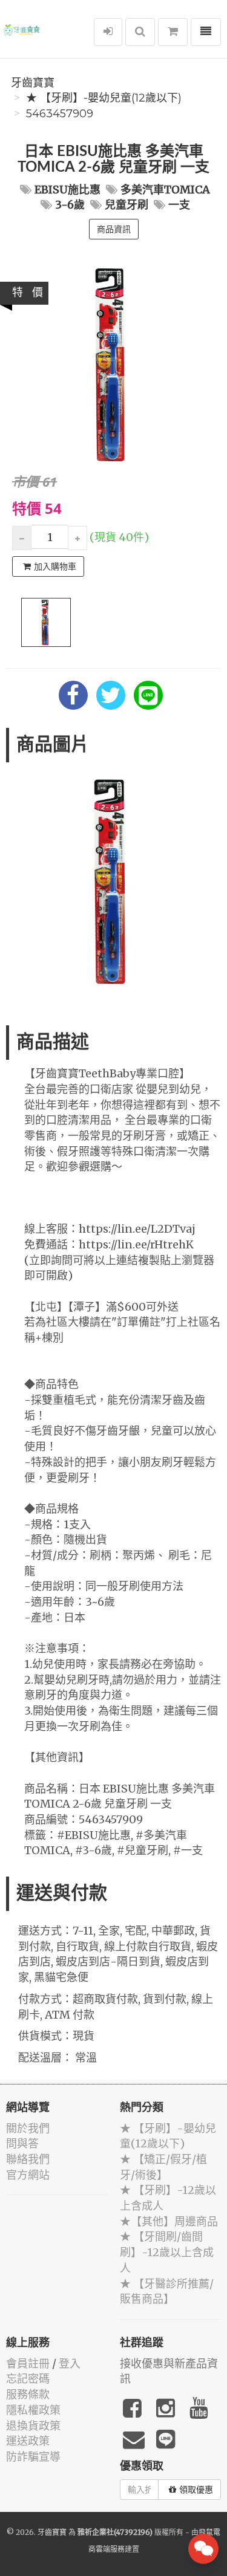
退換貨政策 (33, 2426)
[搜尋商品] (140, 32)
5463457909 (60, 114)
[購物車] (173, 32)
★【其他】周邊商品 (169, 2221)
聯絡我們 (28, 2159)
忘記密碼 (28, 2379)
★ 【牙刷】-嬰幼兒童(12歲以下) (104, 98)
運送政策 (28, 2441)
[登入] (108, 32)
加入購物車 (55, 566)
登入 (70, 2363)
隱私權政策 (33, 2410)
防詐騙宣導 (33, 2457)
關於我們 (28, 2128)
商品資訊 (114, 229)
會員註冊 (28, 2363)
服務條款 (28, 2394)
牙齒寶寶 (33, 83)
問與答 (22, 2143)
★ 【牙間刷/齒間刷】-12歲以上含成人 (167, 2252)
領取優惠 (196, 2490)
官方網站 (28, 2175)
